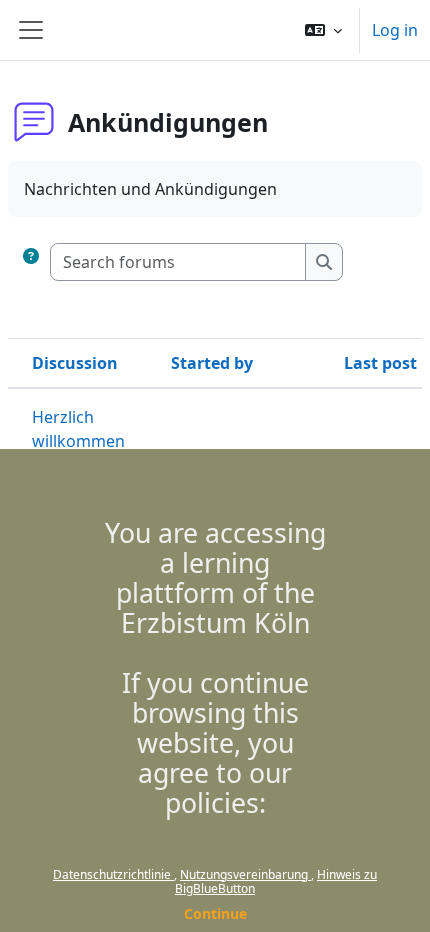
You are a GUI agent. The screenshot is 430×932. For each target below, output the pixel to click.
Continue (215, 913)
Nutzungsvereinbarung (245, 874)
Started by (212, 363)
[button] (323, 30)
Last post (380, 363)
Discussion (75, 363)
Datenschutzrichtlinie (113, 874)
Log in (395, 30)
